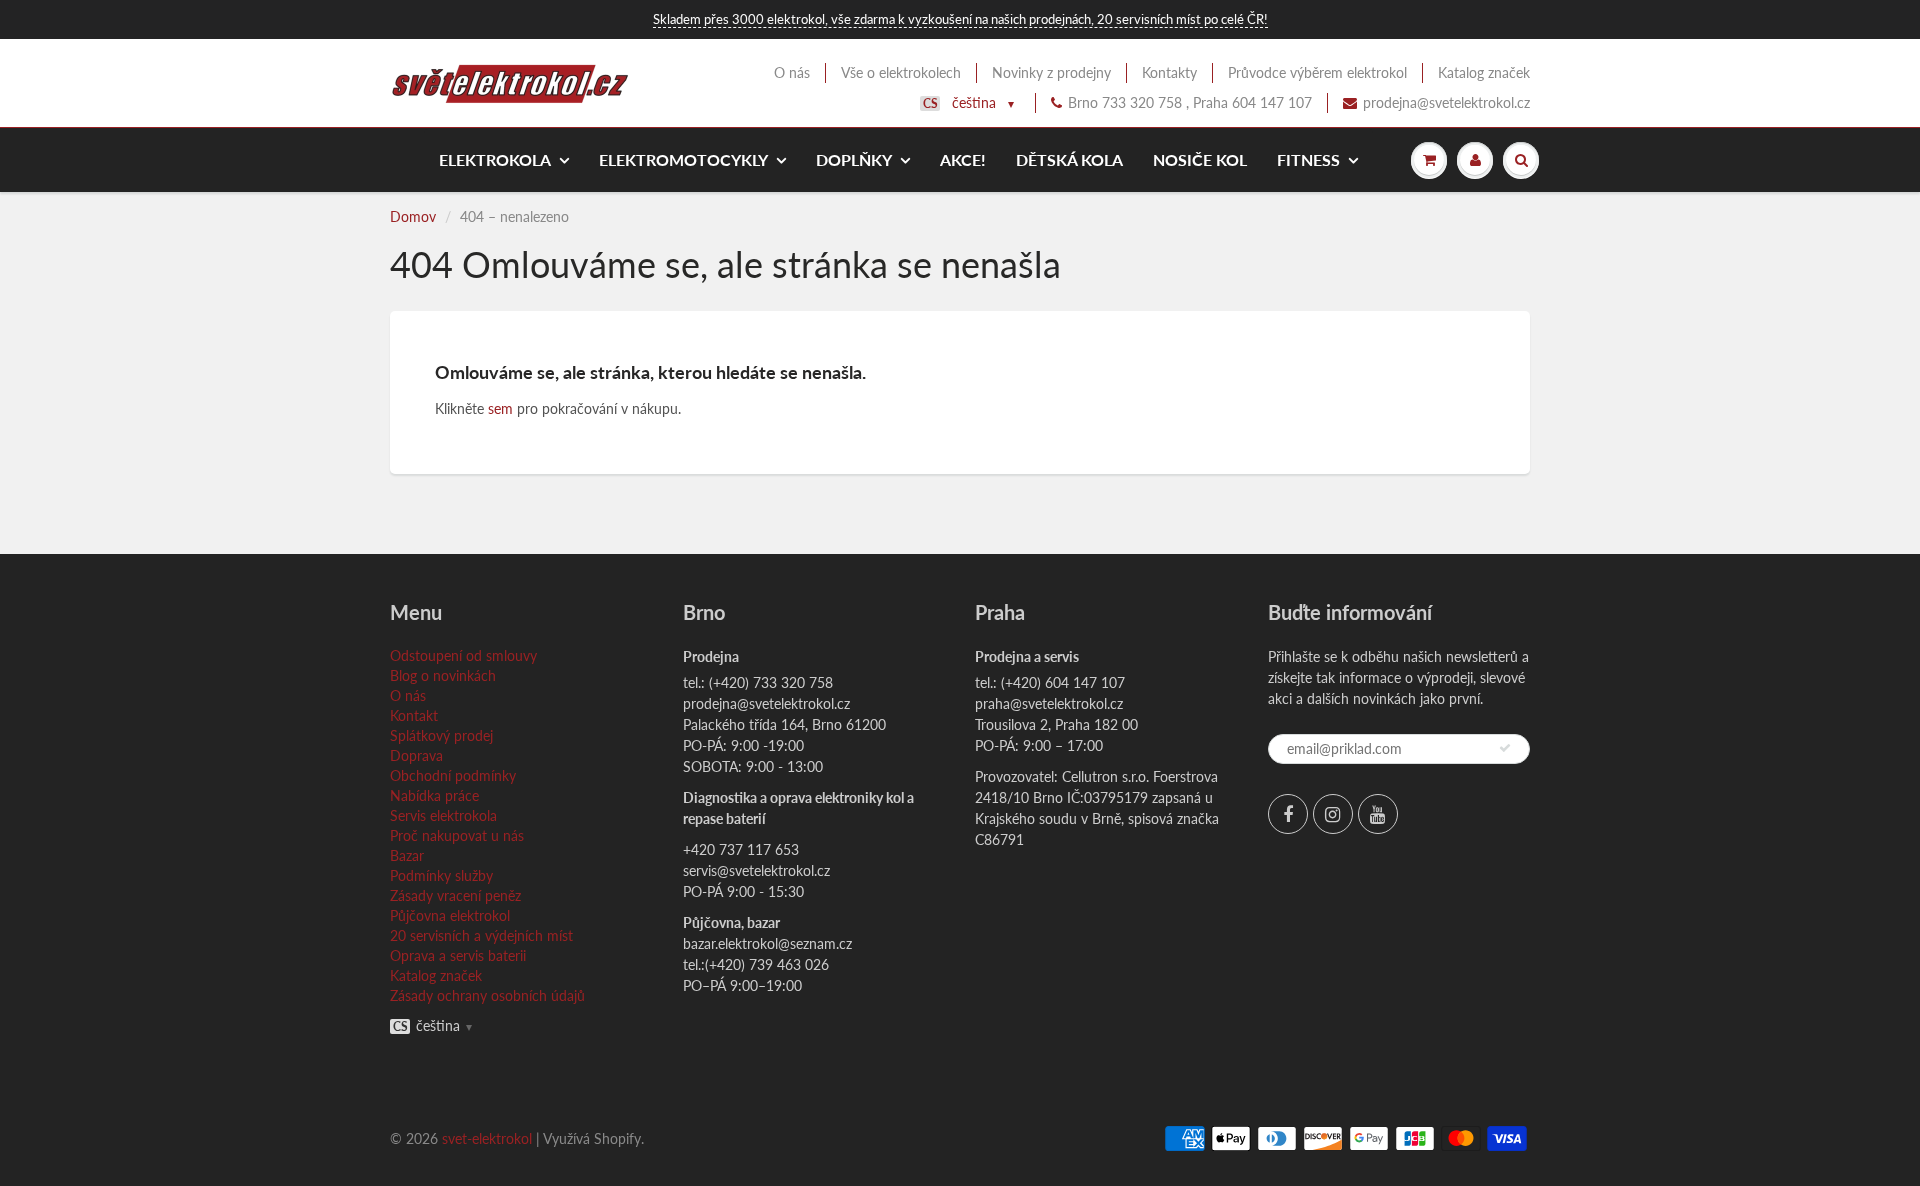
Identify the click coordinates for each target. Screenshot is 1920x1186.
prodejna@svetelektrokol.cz (1446, 102)
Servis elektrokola (443, 815)
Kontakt (414, 715)
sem (500, 408)
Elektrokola (495, 159)
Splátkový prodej (441, 735)
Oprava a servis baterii (458, 955)
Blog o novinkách (443, 675)
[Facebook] (1288, 814)
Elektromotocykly (683, 159)
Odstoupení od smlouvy (463, 655)
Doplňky (854, 159)
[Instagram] (1333, 814)
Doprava (416, 755)
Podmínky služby (441, 875)
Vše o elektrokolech (901, 72)
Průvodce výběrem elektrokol (1317, 72)
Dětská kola (1069, 159)
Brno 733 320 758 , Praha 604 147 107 (1190, 102)
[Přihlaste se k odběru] (1505, 748)
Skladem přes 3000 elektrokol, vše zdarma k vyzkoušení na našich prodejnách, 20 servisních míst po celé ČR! (960, 19)
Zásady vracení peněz (455, 895)
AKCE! (963, 159)
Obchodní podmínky (453, 775)
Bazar (407, 855)
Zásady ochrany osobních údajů (487, 995)
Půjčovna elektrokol (450, 915)
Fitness (1308, 159)
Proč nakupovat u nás (457, 835)
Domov (413, 216)
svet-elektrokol (487, 1138)
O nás (792, 72)
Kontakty (1169, 72)
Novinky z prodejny (1051, 72)
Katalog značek (1484, 72)
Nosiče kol (1200, 159)
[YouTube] (1378, 814)
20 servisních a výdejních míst (481, 935)
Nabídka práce (434, 795)
